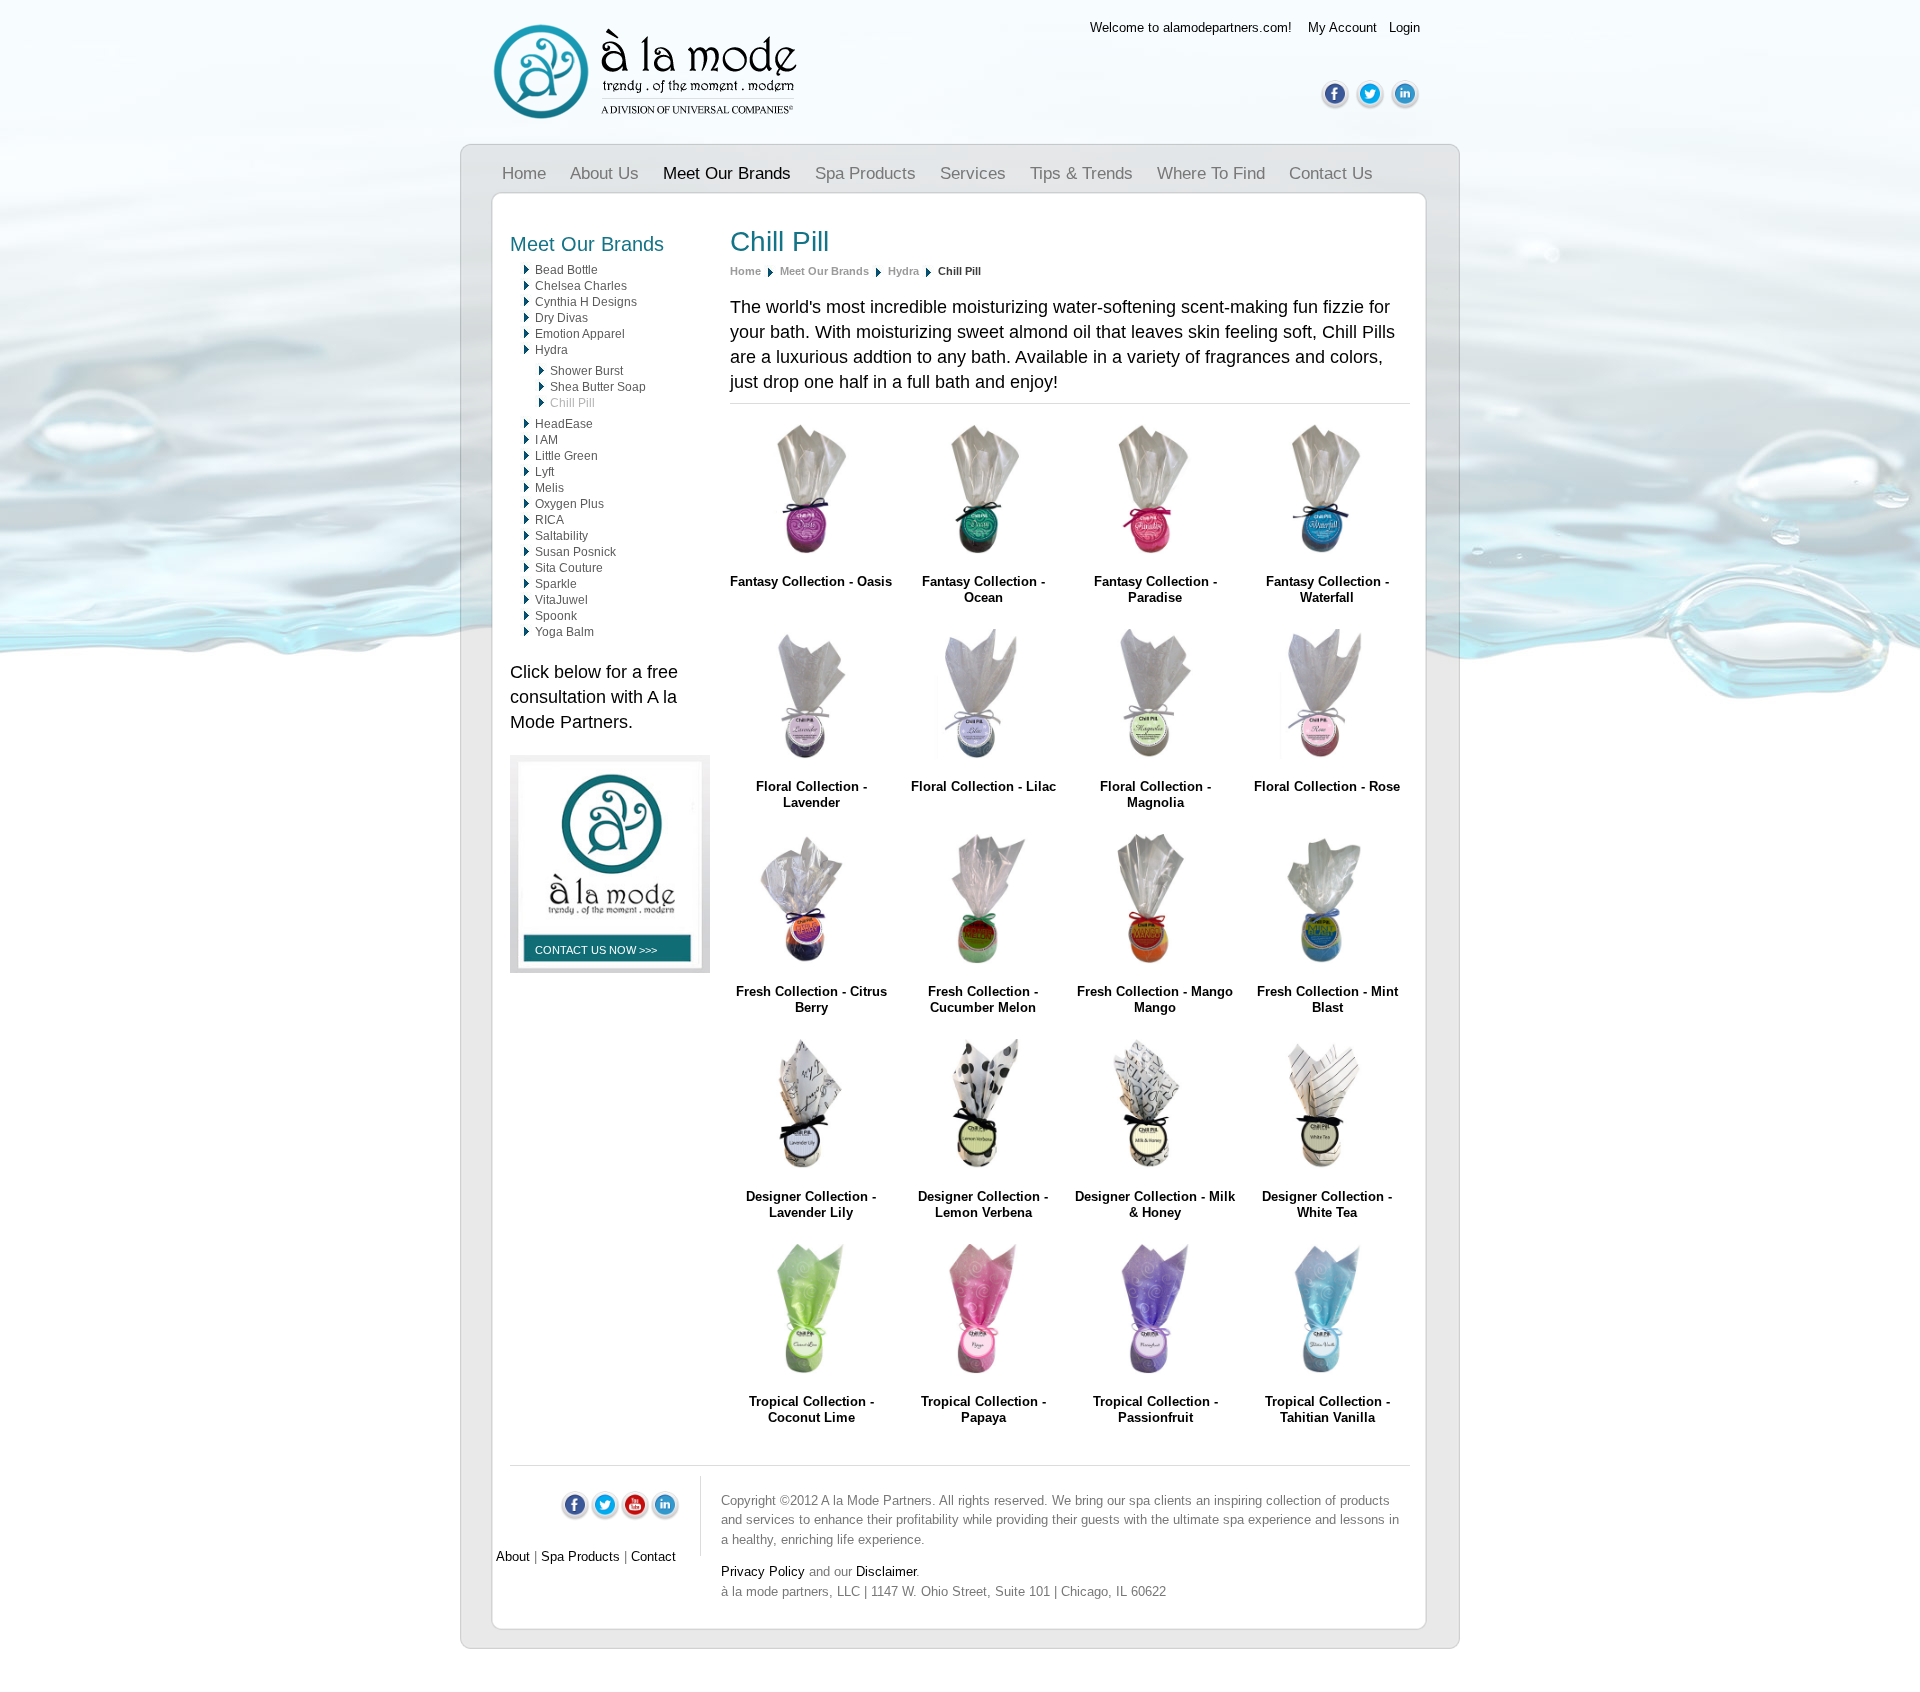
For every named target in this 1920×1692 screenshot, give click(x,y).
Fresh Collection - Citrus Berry (811, 999)
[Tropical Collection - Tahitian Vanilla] (1327, 1369)
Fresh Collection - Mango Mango (1155, 999)
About (513, 1556)
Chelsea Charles (581, 286)
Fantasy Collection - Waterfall (1327, 589)
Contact (653, 1556)
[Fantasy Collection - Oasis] (811, 549)
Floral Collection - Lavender (811, 794)
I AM (546, 440)
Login (1404, 27)
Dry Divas (561, 318)
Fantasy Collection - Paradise (1155, 589)
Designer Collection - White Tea (1327, 1204)
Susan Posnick (575, 552)
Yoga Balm (564, 632)
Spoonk (556, 616)
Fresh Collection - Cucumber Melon (983, 999)
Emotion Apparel (580, 334)
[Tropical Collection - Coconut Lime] (811, 1369)
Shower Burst (586, 371)
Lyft (544, 472)
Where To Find (1211, 173)
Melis (549, 488)
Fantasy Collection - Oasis (811, 581)
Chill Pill (572, 403)
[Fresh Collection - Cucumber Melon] (983, 959)
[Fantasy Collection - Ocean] (983, 549)
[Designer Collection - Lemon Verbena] (983, 1164)
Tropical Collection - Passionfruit (1155, 1409)
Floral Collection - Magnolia (1155, 794)
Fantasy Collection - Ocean (983, 589)
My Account (1342, 27)
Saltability (561, 536)
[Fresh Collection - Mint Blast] (1327, 959)
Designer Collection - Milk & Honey (1155, 1204)
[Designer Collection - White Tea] (1327, 1164)
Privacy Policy (763, 1571)
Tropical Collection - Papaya (983, 1409)
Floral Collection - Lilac (983, 786)
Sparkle (556, 584)
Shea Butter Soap (598, 387)
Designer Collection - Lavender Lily (811, 1204)
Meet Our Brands (727, 173)
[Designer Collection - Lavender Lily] (811, 1164)
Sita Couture (569, 568)
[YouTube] (635, 1516)
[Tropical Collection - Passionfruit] (1155, 1369)
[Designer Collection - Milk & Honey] (1155, 1164)
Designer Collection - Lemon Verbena (983, 1204)
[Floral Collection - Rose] (1327, 754)
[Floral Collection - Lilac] (983, 754)
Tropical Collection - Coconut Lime (811, 1409)
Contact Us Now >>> (596, 950)
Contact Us (1331, 173)
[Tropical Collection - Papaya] (983, 1369)
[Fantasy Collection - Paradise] (1155, 549)
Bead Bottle (566, 270)
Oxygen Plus (569, 504)
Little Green (566, 456)
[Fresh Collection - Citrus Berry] (811, 959)
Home (524, 173)
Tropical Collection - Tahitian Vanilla (1327, 1409)
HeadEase (564, 424)
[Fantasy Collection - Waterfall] (1327, 549)
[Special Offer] (610, 988)
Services (973, 173)
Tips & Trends (1081, 173)
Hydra (551, 350)
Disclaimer (886, 1571)
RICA (549, 520)
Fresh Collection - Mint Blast (1327, 999)
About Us (604, 173)
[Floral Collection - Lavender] (811, 754)
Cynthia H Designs (586, 302)
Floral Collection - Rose (1327, 786)
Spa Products (865, 173)
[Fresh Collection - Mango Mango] (1155, 959)
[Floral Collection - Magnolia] (1155, 754)
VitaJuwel (561, 600)
